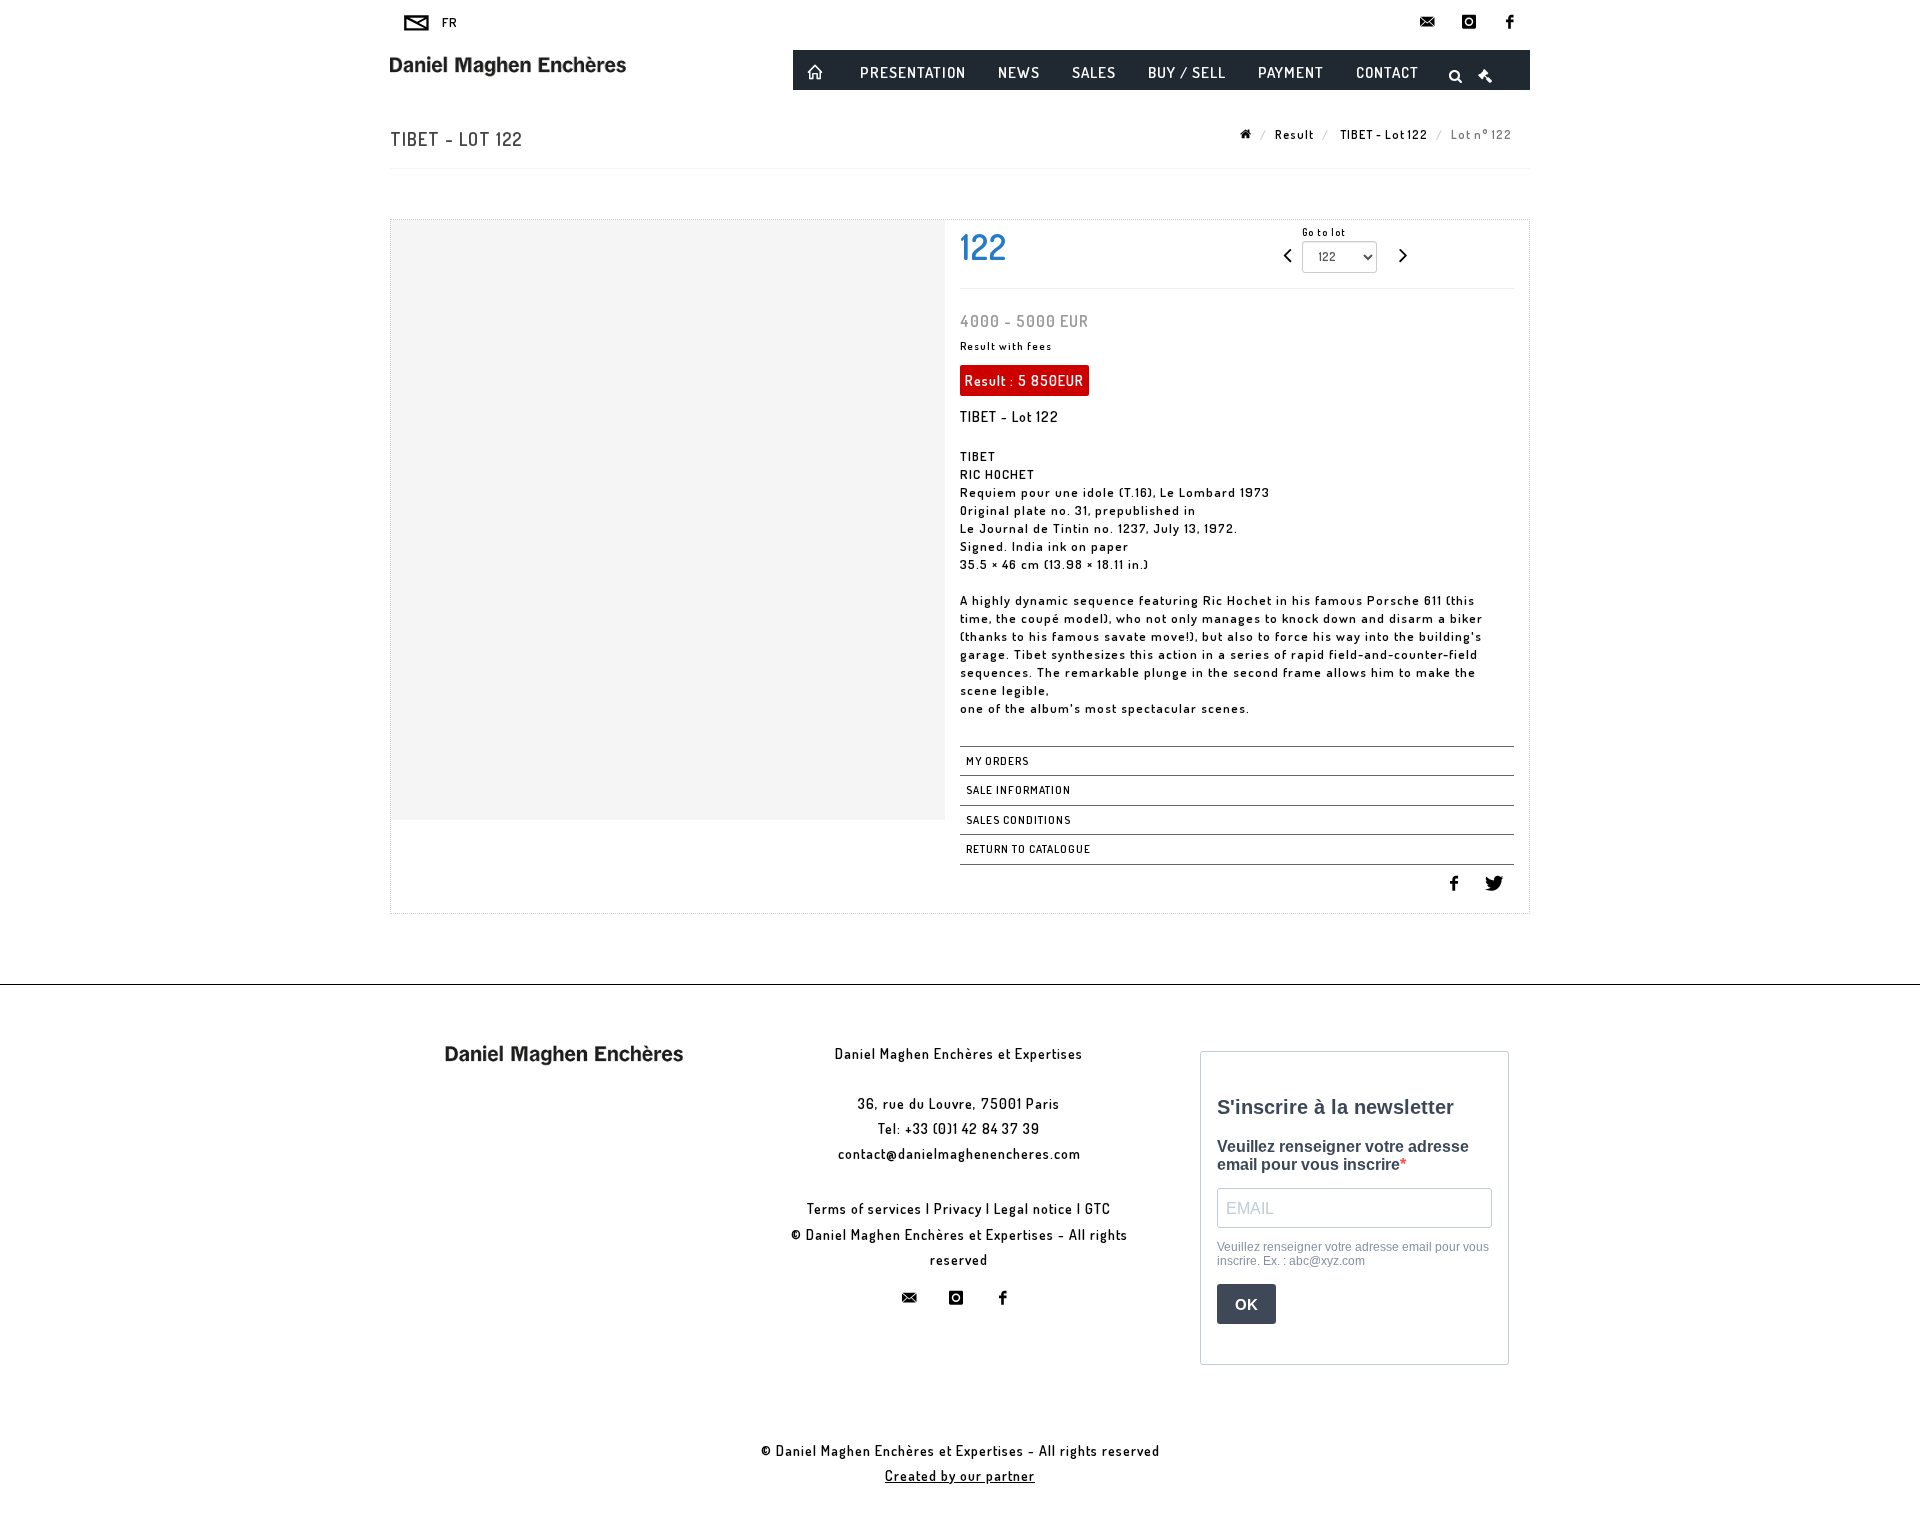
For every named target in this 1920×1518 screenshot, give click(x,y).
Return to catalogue (1028, 849)
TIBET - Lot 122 (1382, 134)
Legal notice (1033, 1208)
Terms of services (864, 1208)
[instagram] (1469, 22)
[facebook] (1510, 22)
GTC (1098, 1208)
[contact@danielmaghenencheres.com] (1428, 22)
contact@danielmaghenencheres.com (959, 1153)
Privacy (958, 1208)
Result (1294, 134)
